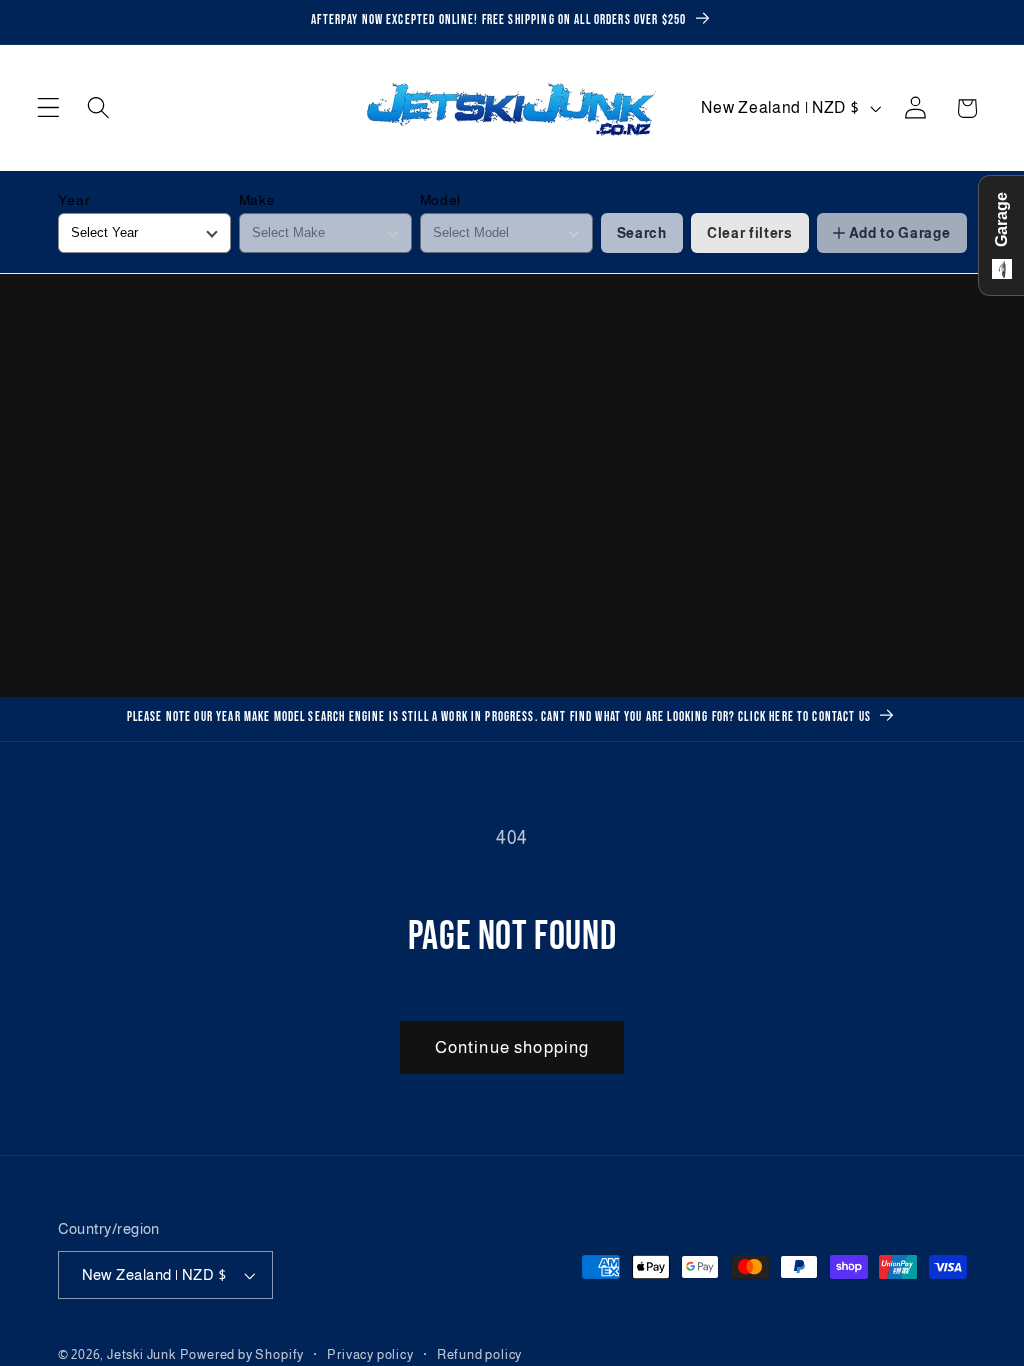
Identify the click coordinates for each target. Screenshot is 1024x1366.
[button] (48, 108)
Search (642, 233)
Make (257, 200)
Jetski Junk (141, 1355)
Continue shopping (512, 1047)
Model (440, 200)
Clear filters (750, 233)
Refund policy (479, 1355)
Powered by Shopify (242, 1355)
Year (74, 200)
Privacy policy (370, 1355)
